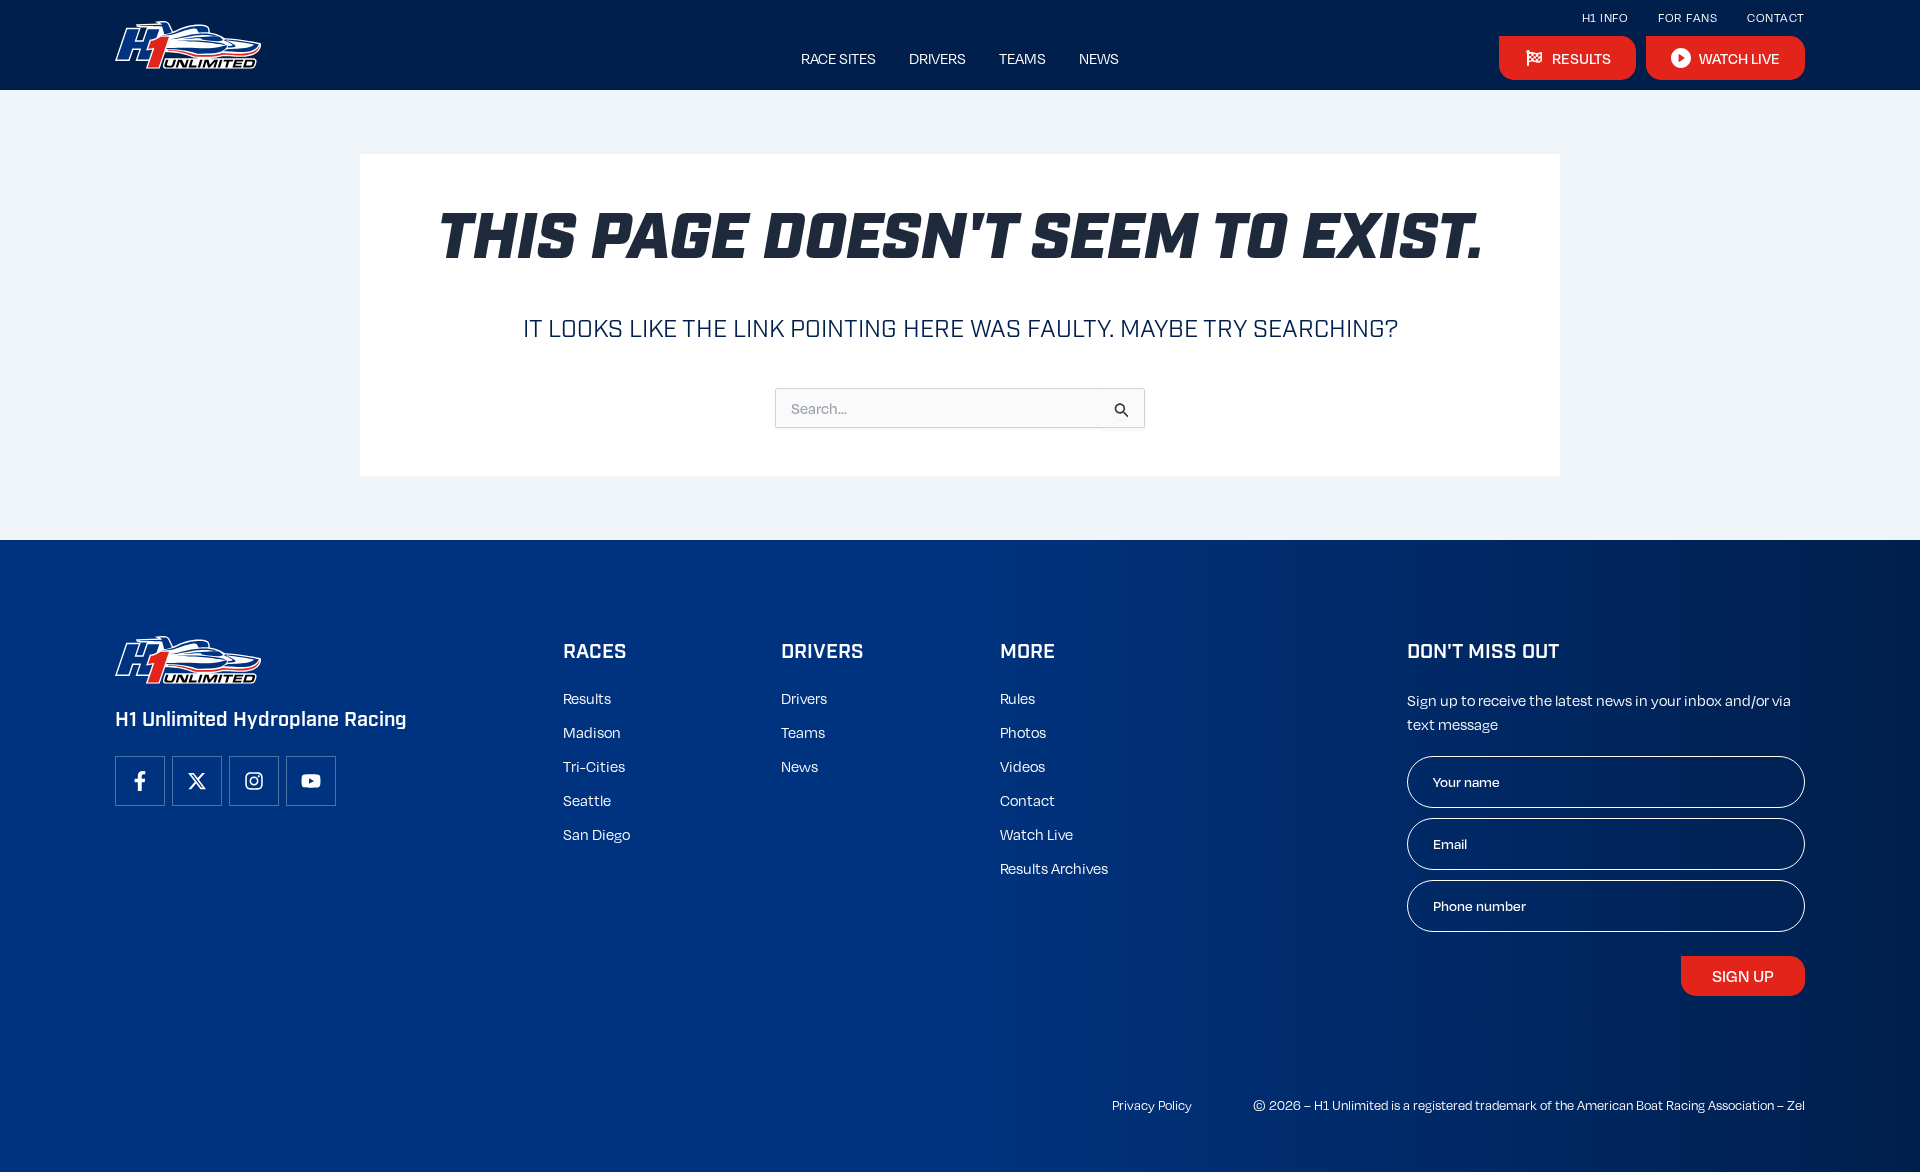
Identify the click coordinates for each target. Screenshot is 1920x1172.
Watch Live (1036, 834)
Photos (1023, 732)
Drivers (804, 698)
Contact (1776, 17)
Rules (1017, 698)
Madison (592, 732)
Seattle (587, 800)
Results (587, 698)
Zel (1796, 1105)
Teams (803, 732)
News (799, 766)
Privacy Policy (1152, 1105)
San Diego (596, 834)
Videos (1022, 766)
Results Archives (1054, 868)
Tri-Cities (594, 766)
